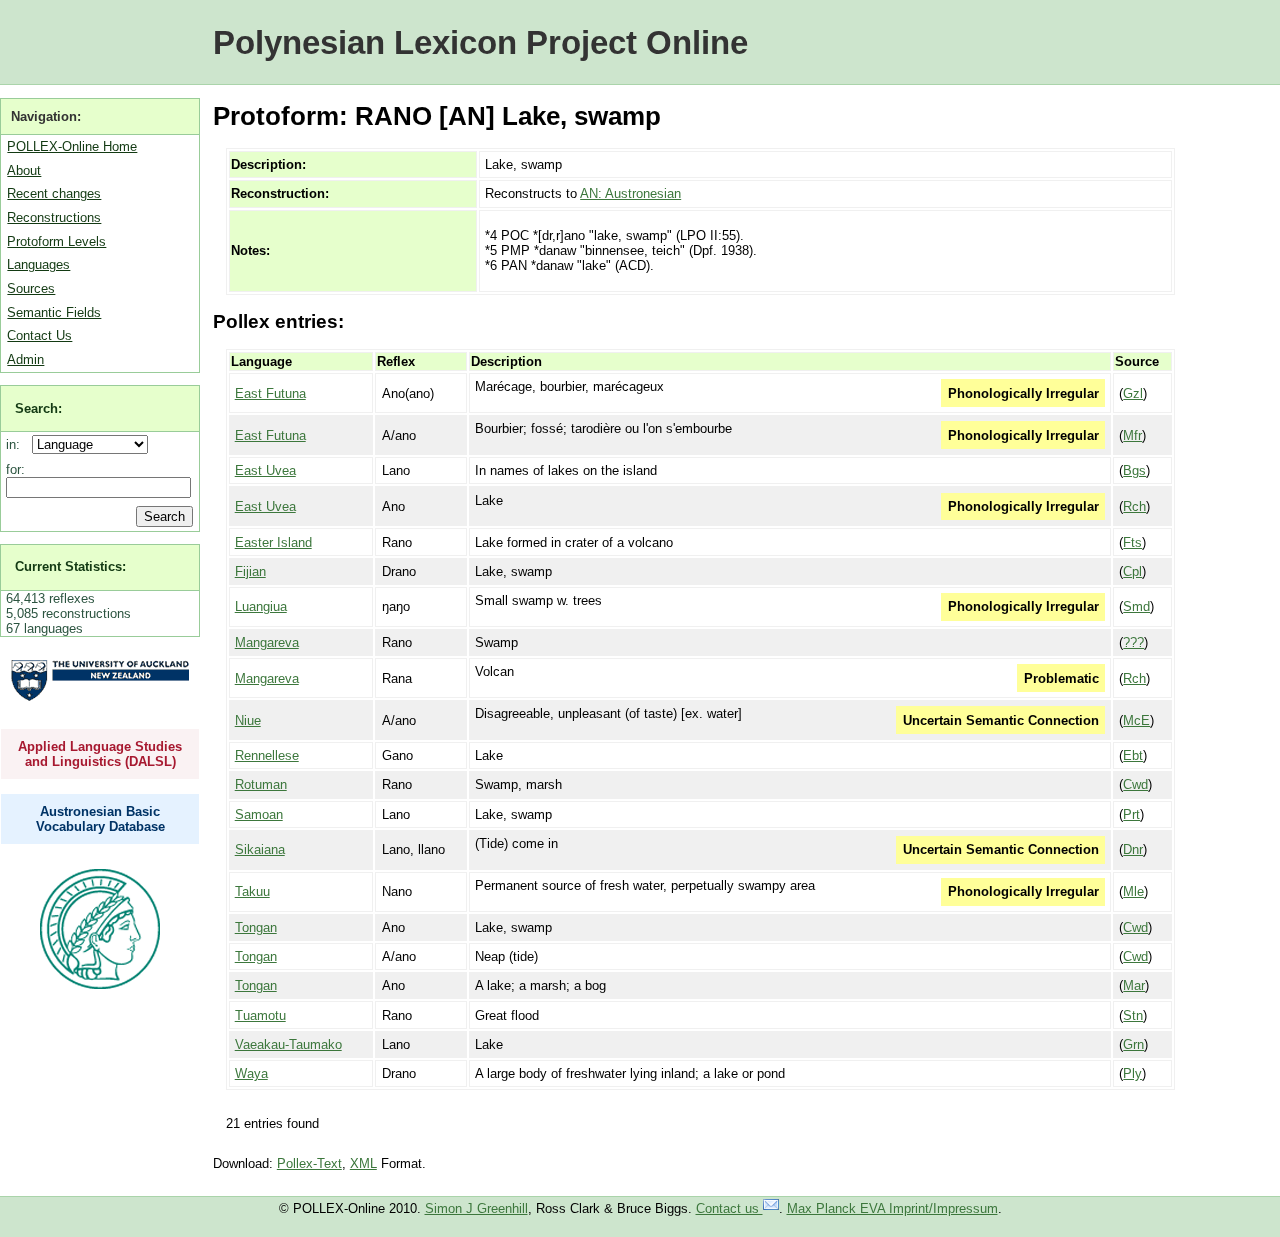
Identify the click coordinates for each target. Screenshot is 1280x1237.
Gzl (1133, 393)
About (24, 170)
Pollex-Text (309, 1163)
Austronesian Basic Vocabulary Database (100, 819)
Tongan (256, 927)
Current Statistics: (70, 566)
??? (1133, 642)
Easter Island (273, 542)
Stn (1133, 1015)
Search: (38, 408)
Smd (1136, 606)
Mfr (1132, 435)
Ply (1132, 1073)
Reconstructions (54, 217)
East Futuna (270, 393)
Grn (1133, 1044)
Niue (248, 720)
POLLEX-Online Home (72, 146)
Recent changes (54, 193)
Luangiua (261, 606)
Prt (1131, 814)
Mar (1134, 985)
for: (15, 469)
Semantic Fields (54, 312)
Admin (25, 359)
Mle (1133, 891)
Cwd (1135, 784)
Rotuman (261, 784)
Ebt (1133, 755)
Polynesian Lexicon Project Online (480, 42)
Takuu (252, 891)
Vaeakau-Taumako (288, 1044)
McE (1136, 720)
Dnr (1133, 849)
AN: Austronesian (630, 193)
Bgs (1134, 470)
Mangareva (267, 642)
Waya (251, 1073)
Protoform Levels (56, 241)
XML (363, 1163)
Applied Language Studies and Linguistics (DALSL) (100, 754)
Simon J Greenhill (476, 1208)
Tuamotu (260, 1015)
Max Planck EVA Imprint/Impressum (892, 1208)
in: (17, 444)
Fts (1132, 542)
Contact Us (39, 335)
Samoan (259, 814)
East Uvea (265, 470)
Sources (31, 288)
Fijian (250, 571)
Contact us (729, 1208)
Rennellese (267, 755)
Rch (1134, 506)
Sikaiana (260, 849)
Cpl (1132, 571)
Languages (38, 264)
